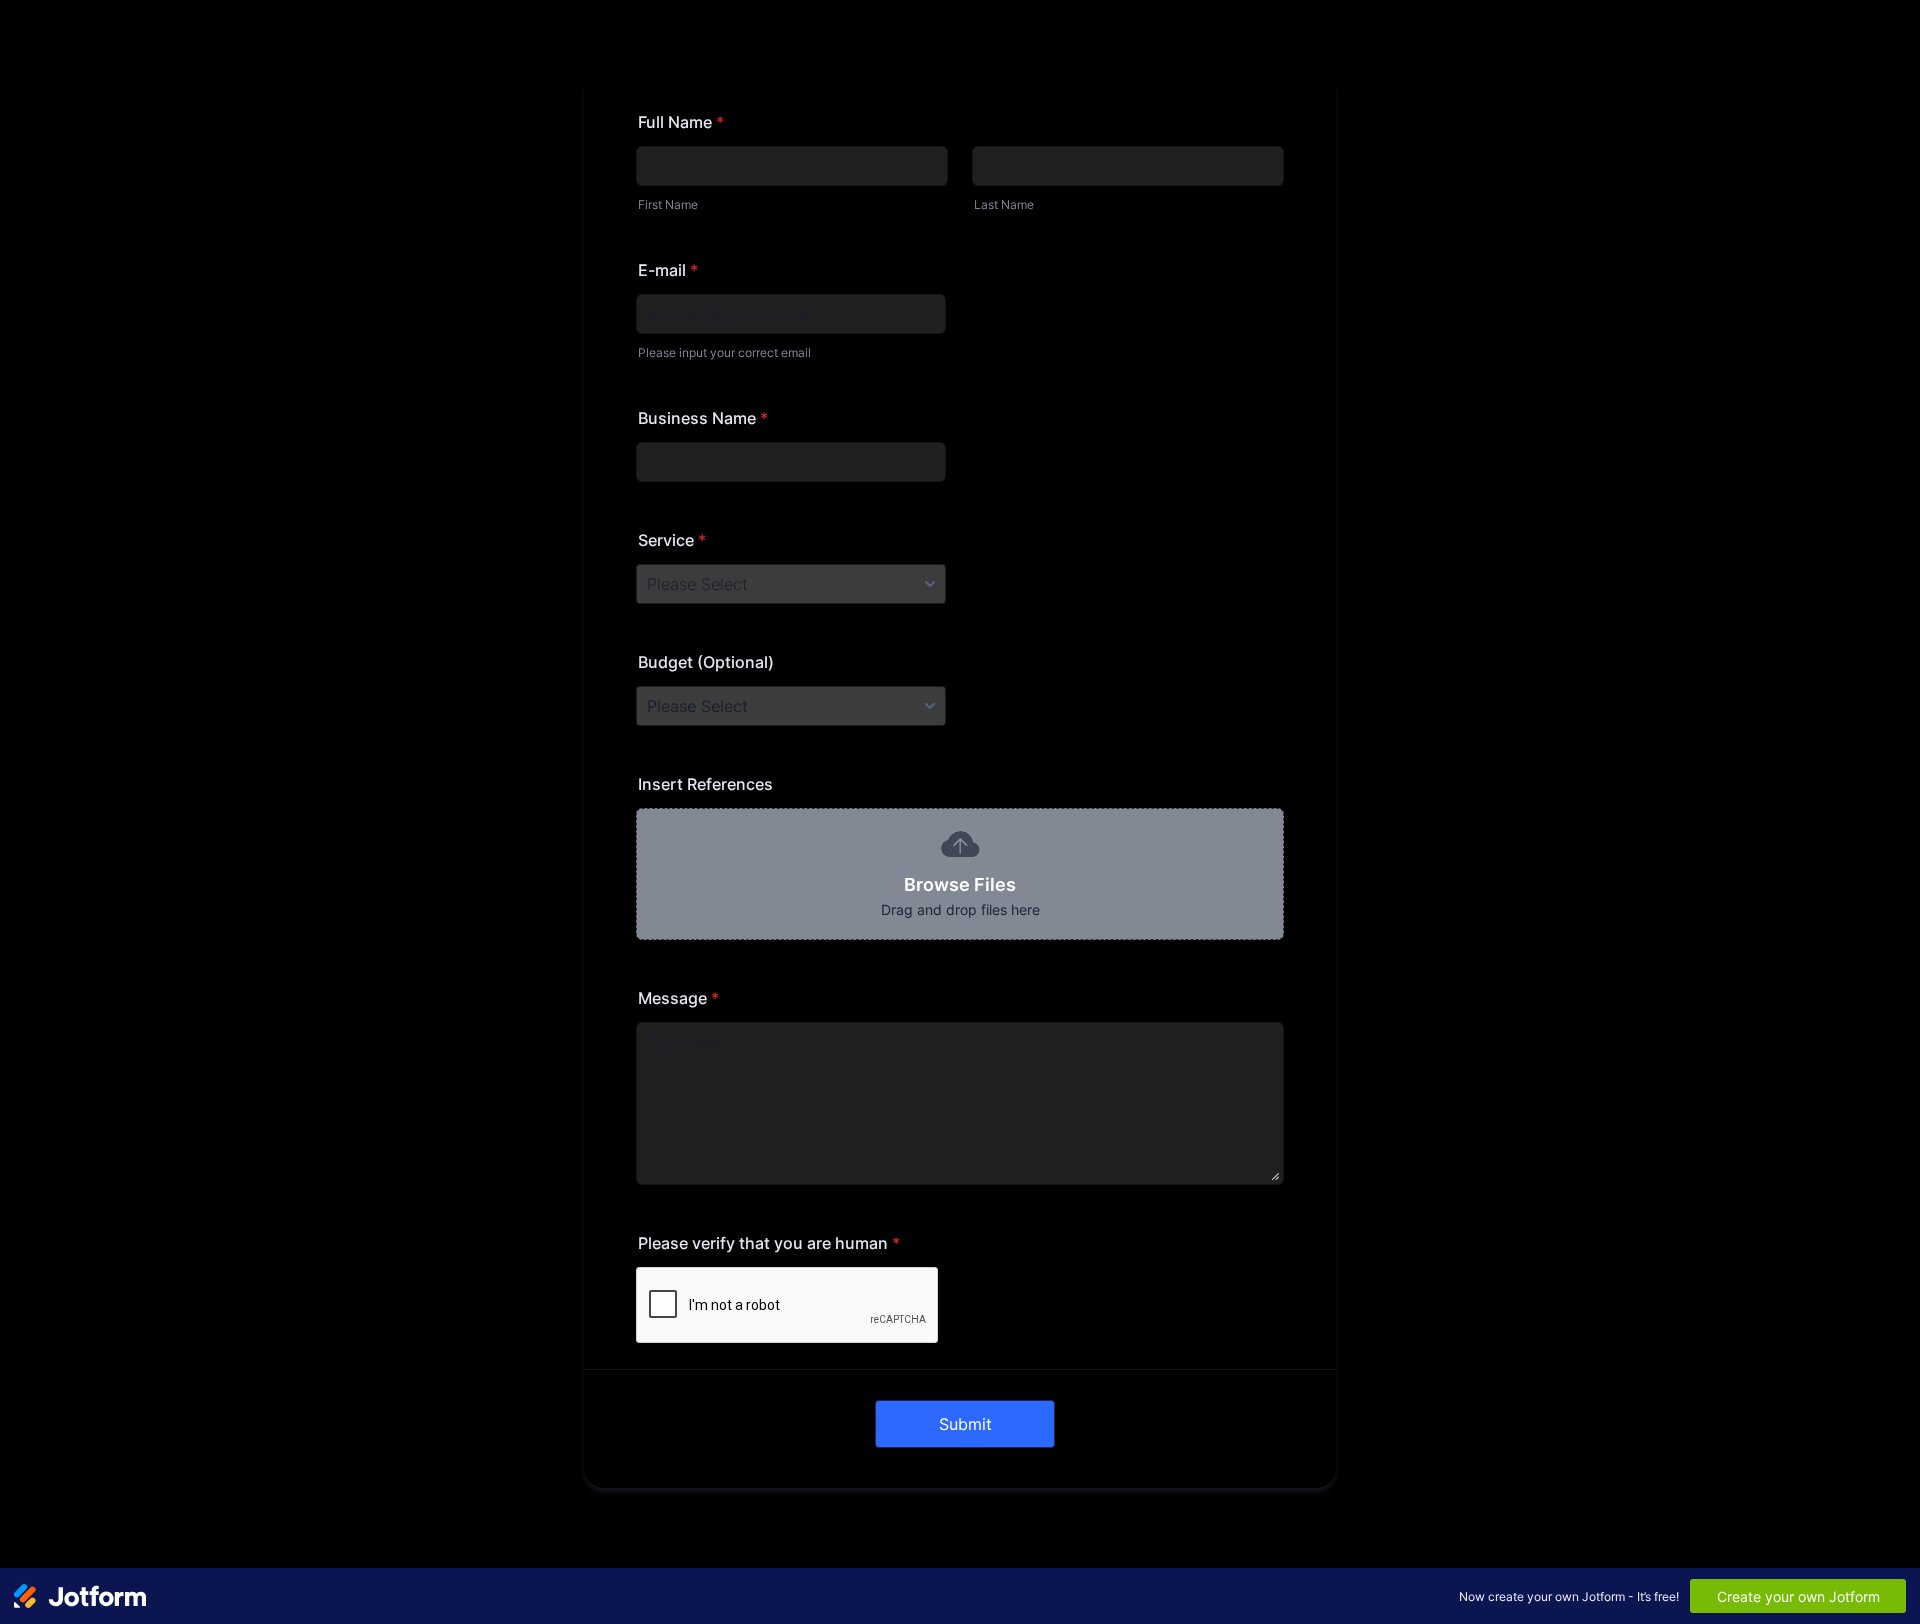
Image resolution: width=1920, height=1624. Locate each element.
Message (678, 998)
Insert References (705, 784)
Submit (965, 1424)
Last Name (1004, 204)
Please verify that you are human (769, 1243)
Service (672, 540)
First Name (668, 204)
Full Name (681, 122)
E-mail (668, 270)
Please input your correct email (724, 352)
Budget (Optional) (706, 662)
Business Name (703, 418)
